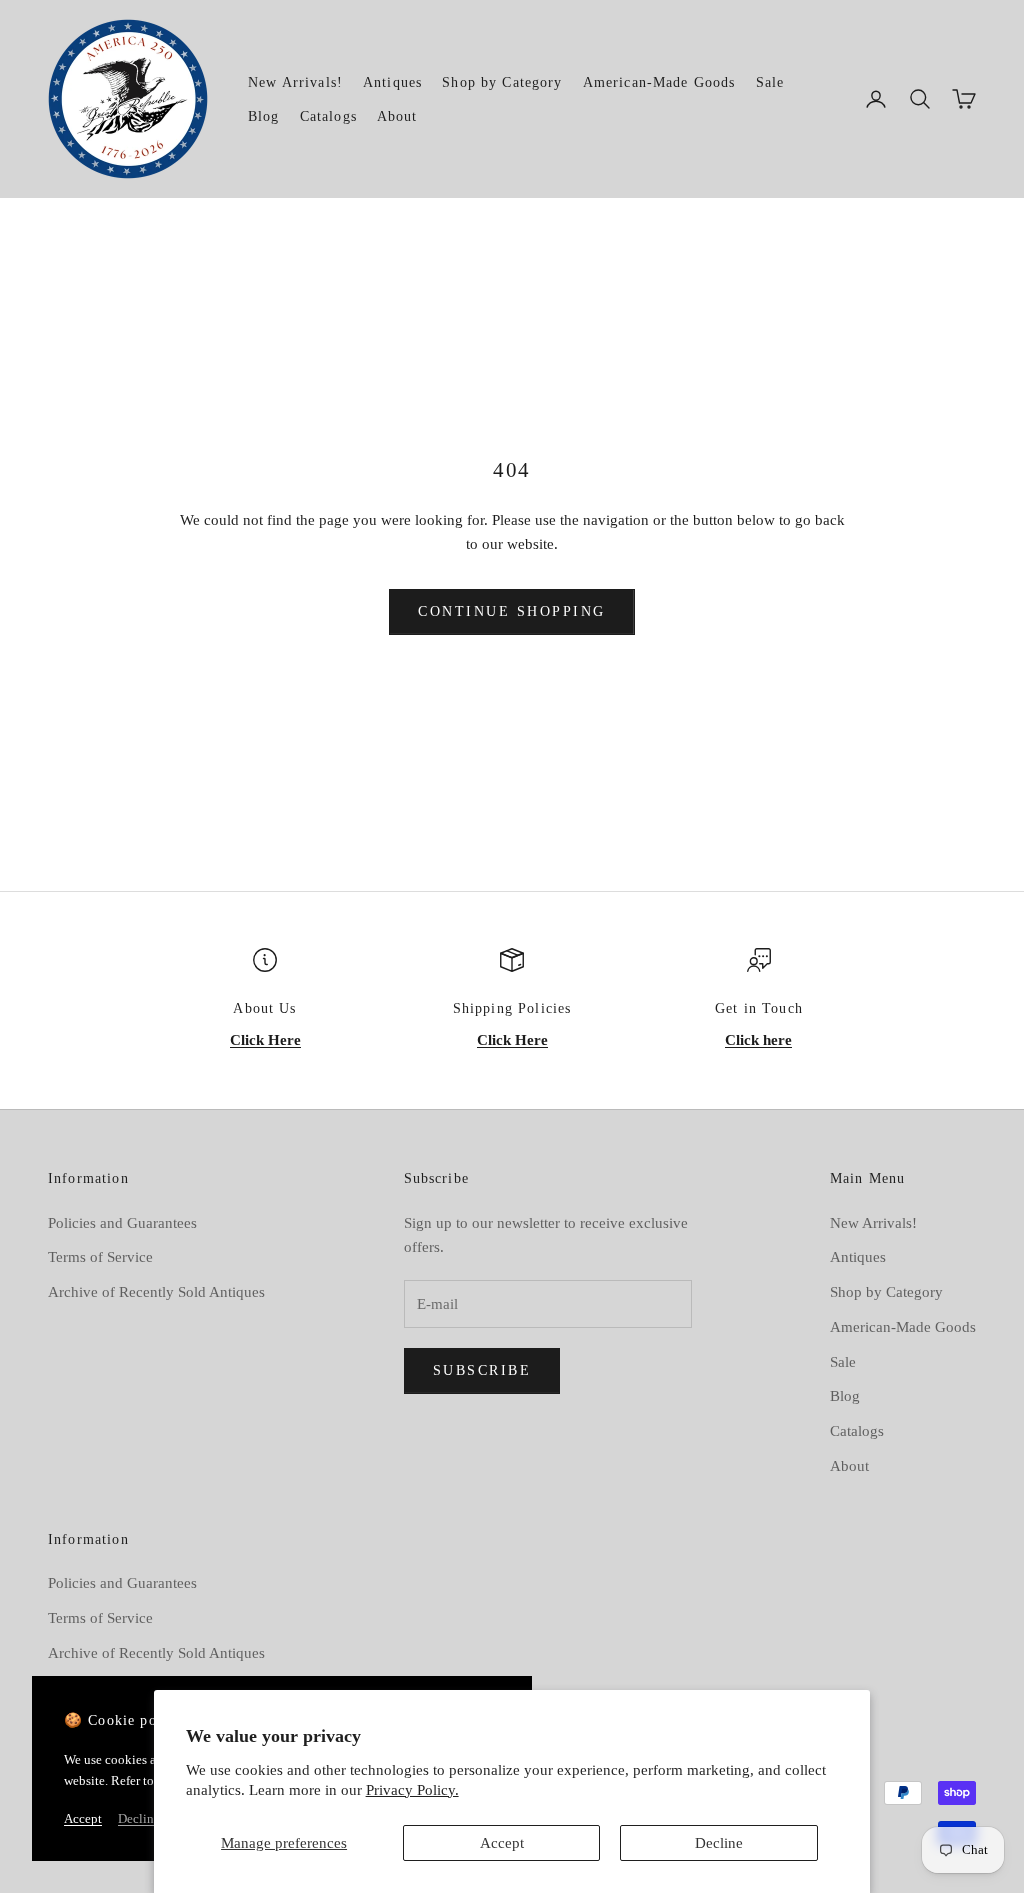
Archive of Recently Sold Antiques (156, 1292)
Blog (264, 116)
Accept (502, 1843)
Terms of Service (100, 1257)
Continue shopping (512, 611)
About (397, 116)
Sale (770, 82)
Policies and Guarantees (122, 1223)
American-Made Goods (659, 82)
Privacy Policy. (412, 1790)
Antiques (392, 82)
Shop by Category (502, 82)
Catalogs (328, 116)
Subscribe (482, 1370)
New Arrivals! (295, 82)
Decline (719, 1843)
